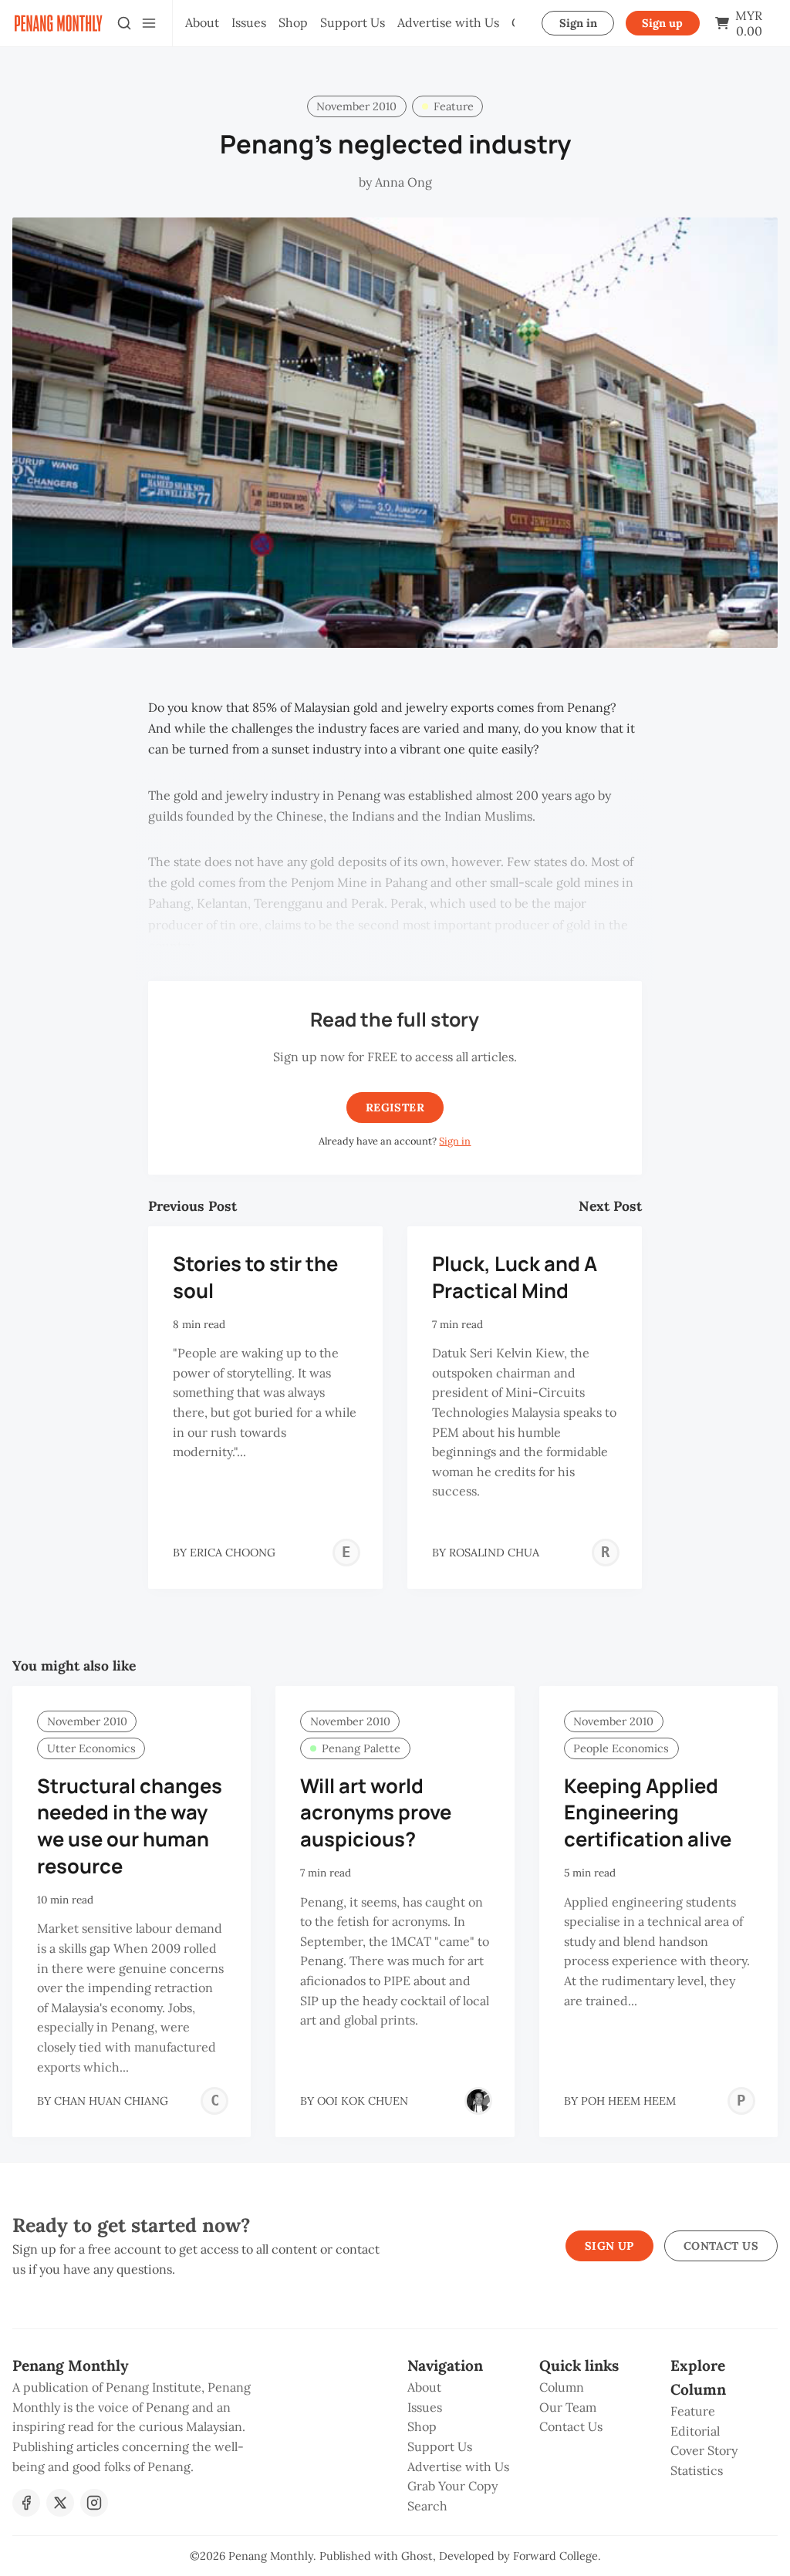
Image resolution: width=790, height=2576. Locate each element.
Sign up (662, 23)
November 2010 (356, 106)
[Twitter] (60, 2503)
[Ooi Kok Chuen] (478, 2101)
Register (395, 1108)
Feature (454, 106)
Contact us (721, 2246)
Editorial (695, 2431)
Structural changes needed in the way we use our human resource (130, 1826)
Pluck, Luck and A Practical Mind (515, 1277)
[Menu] (149, 23)
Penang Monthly (271, 2556)
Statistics (697, 2470)
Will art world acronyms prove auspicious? (376, 1813)
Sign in (578, 23)
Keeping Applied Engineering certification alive (648, 1813)
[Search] (124, 23)
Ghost (417, 2556)
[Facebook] (26, 2503)
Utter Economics (91, 1748)
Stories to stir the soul (255, 1277)
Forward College (555, 2556)
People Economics (621, 1748)
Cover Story (704, 2450)
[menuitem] (202, 23)
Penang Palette (361, 1748)
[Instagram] (94, 2503)
